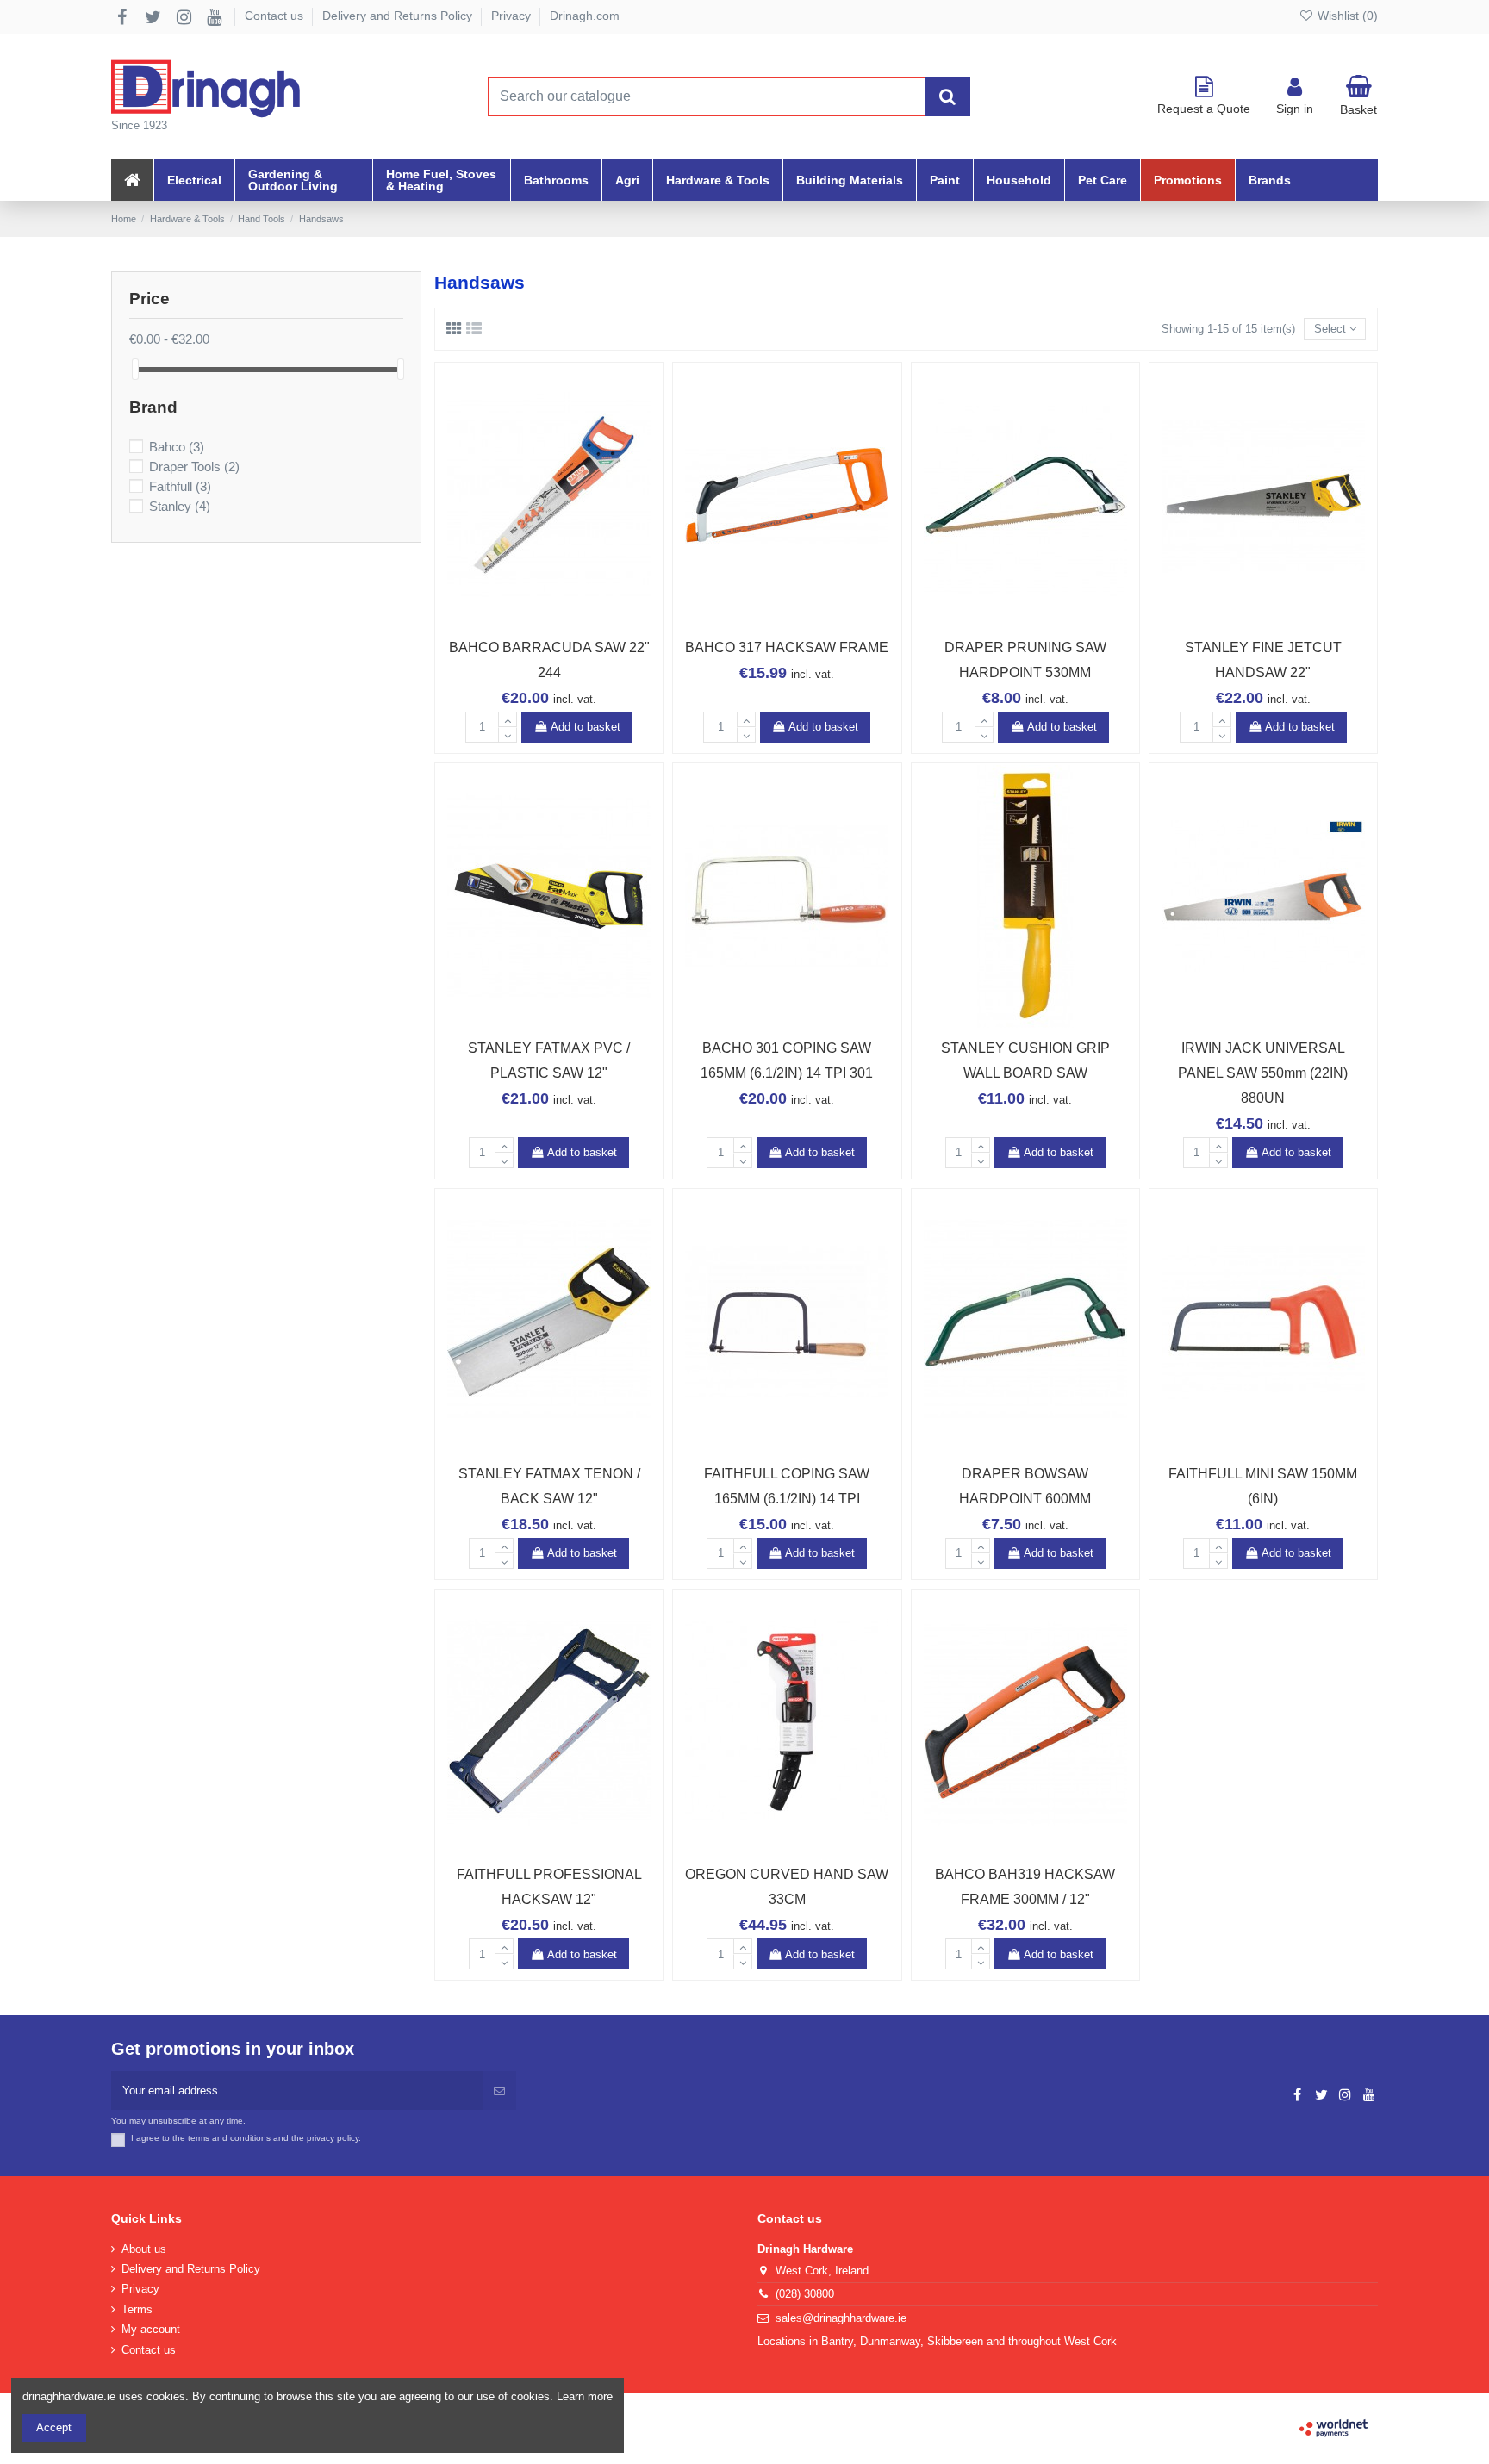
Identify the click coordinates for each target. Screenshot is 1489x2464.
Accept (54, 2427)
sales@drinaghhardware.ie (841, 2318)
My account (151, 2329)
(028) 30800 (805, 2294)
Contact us (276, 16)
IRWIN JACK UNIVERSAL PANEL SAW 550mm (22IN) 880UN (1263, 1073)
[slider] (135, 369)
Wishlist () (1346, 16)
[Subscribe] (499, 2091)
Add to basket (586, 727)
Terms (137, 2309)
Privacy (513, 16)
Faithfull (180, 487)
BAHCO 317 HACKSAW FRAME (787, 647)
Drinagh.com (585, 16)
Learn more (585, 2396)
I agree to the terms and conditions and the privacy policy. (246, 2138)
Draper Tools (194, 467)
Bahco (177, 447)
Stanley (180, 507)
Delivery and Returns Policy (399, 16)
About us (144, 2249)
